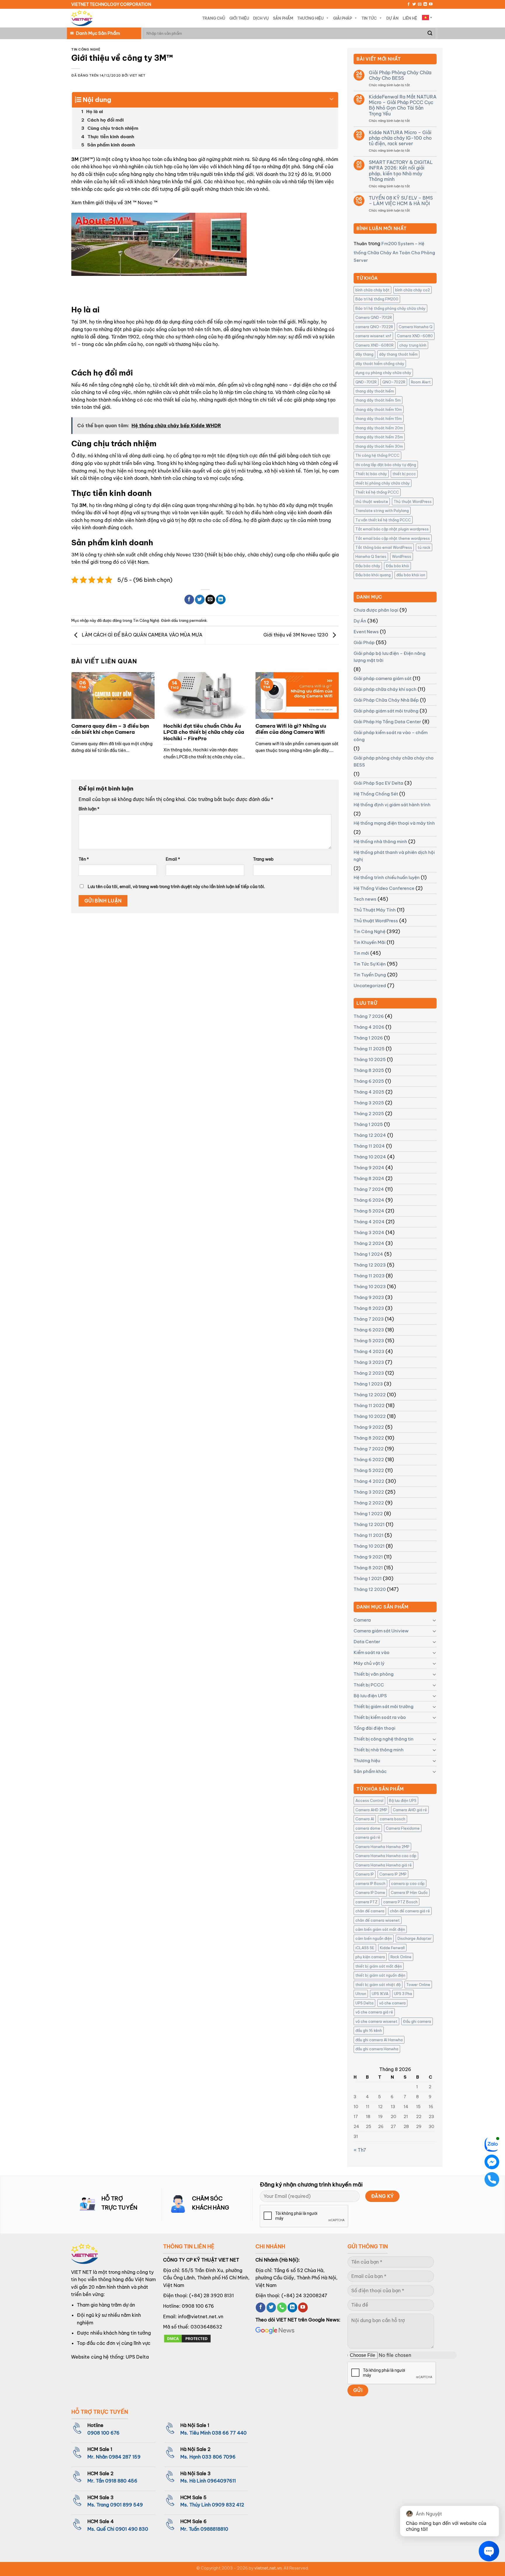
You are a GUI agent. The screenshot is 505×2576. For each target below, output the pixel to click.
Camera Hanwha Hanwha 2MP (382, 1847)
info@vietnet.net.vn (201, 2317)
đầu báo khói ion (411, 575)
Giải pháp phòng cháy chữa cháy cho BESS (394, 761)
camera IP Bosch (370, 1883)
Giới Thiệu (239, 18)
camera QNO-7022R (374, 327)
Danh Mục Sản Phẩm (98, 33)
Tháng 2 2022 (369, 1503)
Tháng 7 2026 (369, 1016)
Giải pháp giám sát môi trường (386, 711)
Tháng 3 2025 (369, 1103)
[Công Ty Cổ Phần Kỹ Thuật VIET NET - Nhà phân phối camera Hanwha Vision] (82, 18)
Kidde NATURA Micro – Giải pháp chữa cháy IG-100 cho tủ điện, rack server (400, 138)
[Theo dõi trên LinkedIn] (425, 4)
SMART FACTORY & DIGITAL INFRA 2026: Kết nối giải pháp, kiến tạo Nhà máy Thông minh (401, 171)
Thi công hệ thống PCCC (377, 455)
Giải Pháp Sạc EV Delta (378, 783)
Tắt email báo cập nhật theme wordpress (393, 538)
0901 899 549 (127, 2505)
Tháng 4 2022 (369, 1481)
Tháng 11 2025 (369, 1049)
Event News (366, 632)
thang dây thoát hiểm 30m (379, 446)
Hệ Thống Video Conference (384, 888)
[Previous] (80, 710)
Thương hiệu (367, 1761)
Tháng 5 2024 (369, 1211)
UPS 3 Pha (403, 1994)
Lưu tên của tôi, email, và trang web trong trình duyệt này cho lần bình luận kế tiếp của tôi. (176, 887)
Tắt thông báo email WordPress (384, 547)
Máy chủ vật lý (369, 1663)
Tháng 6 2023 (369, 1330)
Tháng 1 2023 (368, 1384)
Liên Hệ (410, 18)
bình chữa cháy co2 (413, 290)
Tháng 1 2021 (368, 1578)
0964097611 (222, 2481)
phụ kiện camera (370, 1957)
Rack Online (401, 1957)
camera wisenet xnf (373, 336)
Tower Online (418, 1985)
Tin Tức (369, 18)
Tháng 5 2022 (369, 1470)
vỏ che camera (392, 2003)
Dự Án (392, 18)
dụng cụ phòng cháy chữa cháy (383, 373)
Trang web (263, 859)
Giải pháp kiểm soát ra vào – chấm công (391, 736)
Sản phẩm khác (370, 1771)
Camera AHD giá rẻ (410, 1810)
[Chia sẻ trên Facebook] (189, 600)
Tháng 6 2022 (369, 1460)
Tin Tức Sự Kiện (370, 964)
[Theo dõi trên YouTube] (431, 4)
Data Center (367, 1642)
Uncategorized (370, 986)
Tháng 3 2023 (369, 1362)
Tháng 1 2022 (368, 1514)
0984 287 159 (125, 2457)
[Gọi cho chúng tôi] (282, 2307)
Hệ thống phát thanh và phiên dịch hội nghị (394, 856)
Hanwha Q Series (371, 556)
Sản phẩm (283, 18)
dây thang (364, 354)
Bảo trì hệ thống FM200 (377, 299)
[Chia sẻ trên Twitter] (200, 600)
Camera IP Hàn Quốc (409, 1892)
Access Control (369, 1800)
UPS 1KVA (380, 1994)
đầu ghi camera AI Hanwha (379, 2040)
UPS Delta (364, 2003)
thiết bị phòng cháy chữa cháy (383, 483)
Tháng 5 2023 (369, 1341)
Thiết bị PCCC (369, 1685)
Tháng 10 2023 (370, 1287)
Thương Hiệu (310, 18)
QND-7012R (366, 382)
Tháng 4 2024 (369, 1222)
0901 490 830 (132, 2529)
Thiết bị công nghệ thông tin (384, 1739)
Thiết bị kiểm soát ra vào (380, 1717)
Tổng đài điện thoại (375, 1728)
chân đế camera (370, 1911)
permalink (198, 620)
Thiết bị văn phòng (374, 1674)
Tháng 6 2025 (369, 1081)
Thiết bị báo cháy (371, 474)
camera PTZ (366, 1902)
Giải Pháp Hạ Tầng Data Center (387, 722)
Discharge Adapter (415, 1938)
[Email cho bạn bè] (210, 600)
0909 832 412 (228, 2505)
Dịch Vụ (261, 18)
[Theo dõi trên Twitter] (414, 4)
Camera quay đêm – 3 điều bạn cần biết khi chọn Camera (110, 729)
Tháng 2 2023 (369, 1373)
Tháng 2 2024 (369, 1243)
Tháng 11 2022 (369, 1405)
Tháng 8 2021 (368, 1568)
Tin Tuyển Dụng (370, 975)
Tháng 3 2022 (369, 1492)
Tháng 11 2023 (369, 1276)
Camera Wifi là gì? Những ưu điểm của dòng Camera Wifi (291, 729)
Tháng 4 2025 (369, 1092)
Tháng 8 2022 (369, 1438)
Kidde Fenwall (392, 1948)
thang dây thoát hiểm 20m (379, 428)
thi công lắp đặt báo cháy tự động (386, 465)
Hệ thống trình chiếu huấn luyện (387, 877)
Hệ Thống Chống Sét (376, 794)
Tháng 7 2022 (369, 1449)
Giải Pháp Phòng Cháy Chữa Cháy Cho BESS (400, 75)
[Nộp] (430, 33)
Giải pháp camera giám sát (383, 678)
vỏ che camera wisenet (376, 2021)
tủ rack (424, 547)
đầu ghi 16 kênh (369, 2030)
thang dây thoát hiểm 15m (379, 418)
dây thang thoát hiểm (398, 354)
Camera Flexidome (403, 1828)
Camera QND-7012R (374, 317)
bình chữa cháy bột (372, 290)
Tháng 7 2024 (369, 1189)
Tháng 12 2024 (370, 1135)
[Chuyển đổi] (434, 1620)
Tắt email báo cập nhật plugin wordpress (392, 529)
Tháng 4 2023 (369, 1351)
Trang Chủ (214, 18)
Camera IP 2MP (393, 1874)
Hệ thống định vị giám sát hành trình (392, 805)
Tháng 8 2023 (369, 1308)
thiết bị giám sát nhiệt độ (378, 1985)
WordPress (402, 556)
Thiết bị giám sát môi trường (384, 1706)
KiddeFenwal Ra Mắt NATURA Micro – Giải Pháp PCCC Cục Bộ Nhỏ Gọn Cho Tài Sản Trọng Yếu (403, 105)
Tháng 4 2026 (369, 1027)
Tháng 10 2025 (370, 1059)
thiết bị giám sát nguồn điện (380, 1975)
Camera (362, 1620)
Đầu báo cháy (368, 566)
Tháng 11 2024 (369, 1146)
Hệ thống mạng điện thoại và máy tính (394, 823)
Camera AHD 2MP (371, 1810)
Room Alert (421, 382)
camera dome (368, 1828)
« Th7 (360, 2150)
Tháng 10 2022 (370, 1416)
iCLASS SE (365, 1948)
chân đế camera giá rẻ (410, 1911)
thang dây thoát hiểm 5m (378, 400)
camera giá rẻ (368, 1837)
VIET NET (137, 75)
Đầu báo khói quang (373, 575)
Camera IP (365, 1874)
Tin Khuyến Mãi (370, 942)
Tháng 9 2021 (368, 1557)
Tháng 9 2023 (369, 1297)
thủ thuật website (372, 501)
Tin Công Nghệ (86, 49)
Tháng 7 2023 (369, 1319)
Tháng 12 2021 (369, 1524)
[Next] (330, 710)
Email (173, 859)
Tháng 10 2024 (370, 1157)
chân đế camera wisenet (378, 1920)
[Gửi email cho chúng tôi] (420, 4)
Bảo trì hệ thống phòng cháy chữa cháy (390, 308)
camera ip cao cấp (408, 1883)
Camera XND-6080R (375, 345)
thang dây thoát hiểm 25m (379, 437)
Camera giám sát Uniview (381, 1631)
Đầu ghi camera (417, 2021)
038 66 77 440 (229, 2433)
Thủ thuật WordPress (413, 501)
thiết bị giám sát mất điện (379, 1966)
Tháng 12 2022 (370, 1395)
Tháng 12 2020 (370, 1589)
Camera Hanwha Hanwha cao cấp (386, 1856)
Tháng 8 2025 (369, 1070)
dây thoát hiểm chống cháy (380, 364)
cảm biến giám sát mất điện (380, 1929)
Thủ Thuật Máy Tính (375, 910)
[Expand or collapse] (332, 97)
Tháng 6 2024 (369, 1200)
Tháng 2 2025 (369, 1114)
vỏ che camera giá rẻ (374, 2012)
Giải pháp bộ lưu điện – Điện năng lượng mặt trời (390, 657)
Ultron (361, 1994)
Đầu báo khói (397, 566)
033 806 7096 (219, 2457)
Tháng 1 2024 (368, 1254)
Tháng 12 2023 (370, 1265)
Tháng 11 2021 (369, 1535)
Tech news (365, 899)
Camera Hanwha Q (416, 327)
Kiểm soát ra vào (372, 1652)
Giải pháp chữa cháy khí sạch (385, 689)
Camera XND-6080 (415, 336)
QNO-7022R (394, 382)
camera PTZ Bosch (400, 1902)
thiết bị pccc (404, 474)
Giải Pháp (343, 18)
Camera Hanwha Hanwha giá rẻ (384, 1865)
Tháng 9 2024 (369, 1168)
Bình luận (89, 809)
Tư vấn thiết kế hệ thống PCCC (383, 520)
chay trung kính (413, 345)
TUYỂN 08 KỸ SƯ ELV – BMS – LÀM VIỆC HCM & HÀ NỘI (401, 201)
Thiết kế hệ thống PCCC (377, 492)
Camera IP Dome (370, 1892)
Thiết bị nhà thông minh (379, 1750)
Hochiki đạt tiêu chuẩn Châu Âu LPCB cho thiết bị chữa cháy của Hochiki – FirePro (204, 732)
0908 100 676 (198, 2306)
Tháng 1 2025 (368, 1124)
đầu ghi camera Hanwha (377, 2049)
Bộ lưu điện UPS (370, 1696)
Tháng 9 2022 (369, 1427)
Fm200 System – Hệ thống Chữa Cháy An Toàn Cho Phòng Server (394, 252)
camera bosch (392, 1819)
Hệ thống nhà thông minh (380, 841)
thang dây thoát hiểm (375, 391)
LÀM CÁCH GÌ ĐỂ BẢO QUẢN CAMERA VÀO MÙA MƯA (142, 635)
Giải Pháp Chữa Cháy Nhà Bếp (386, 700)
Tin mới (361, 953)
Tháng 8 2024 (369, 1178)
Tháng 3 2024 (369, 1232)
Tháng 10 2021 (369, 1546)
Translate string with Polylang (382, 511)
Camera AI (365, 1819)
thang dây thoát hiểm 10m (379, 409)
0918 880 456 (121, 2481)
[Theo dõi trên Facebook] (409, 4)
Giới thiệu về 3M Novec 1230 (296, 635)
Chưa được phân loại (376, 610)
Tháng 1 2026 (368, 1038)
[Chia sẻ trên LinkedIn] (221, 600)
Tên (84, 859)
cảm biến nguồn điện (374, 1938)
